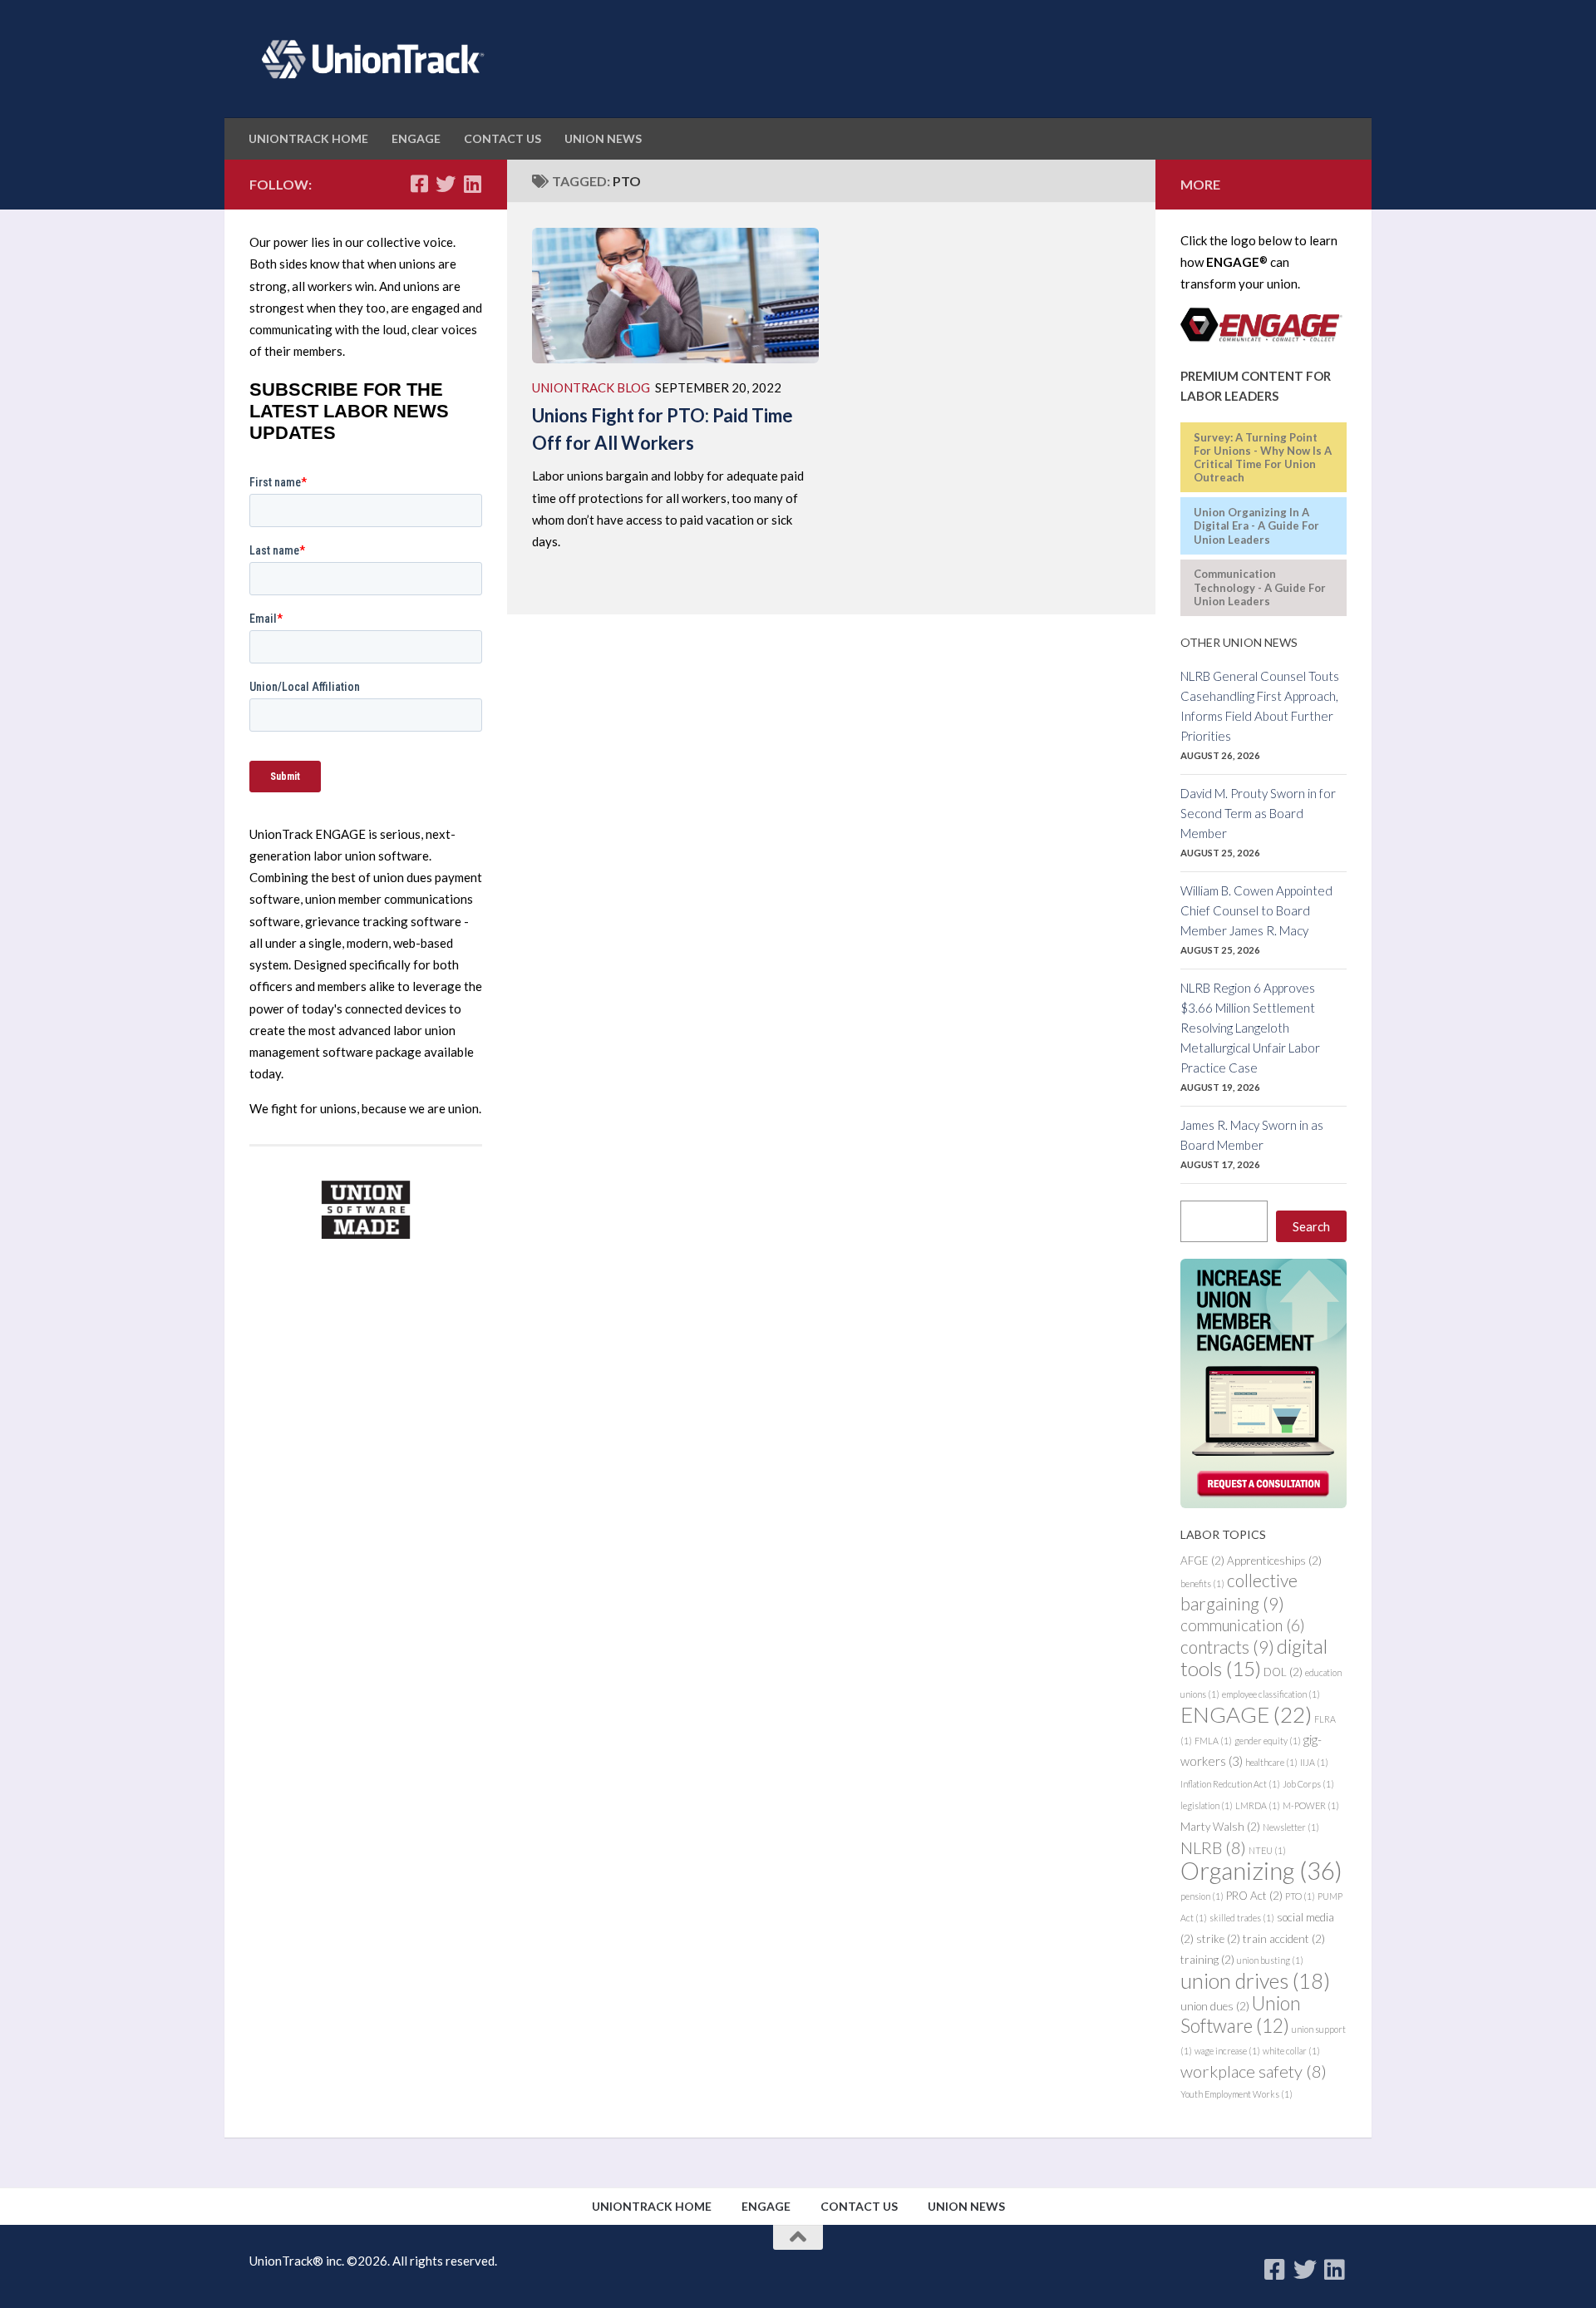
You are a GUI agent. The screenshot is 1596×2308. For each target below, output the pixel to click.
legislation (1207, 1805)
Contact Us (502, 138)
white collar (1291, 2051)
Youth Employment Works (1236, 2094)
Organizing (1261, 1870)
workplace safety (1254, 2071)
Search (1311, 1226)
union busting (1270, 1960)
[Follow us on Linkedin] (472, 184)
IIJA (1314, 1762)
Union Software (1241, 2015)
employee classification (1271, 1694)
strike (1218, 1939)
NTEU (1267, 1850)
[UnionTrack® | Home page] (368, 59)
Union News (603, 138)
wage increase (1227, 2051)
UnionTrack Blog (591, 387)
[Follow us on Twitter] (446, 184)
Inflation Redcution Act (1230, 1784)
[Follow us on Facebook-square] (419, 184)
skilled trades (1242, 1918)
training (1207, 1960)
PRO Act (1254, 1896)
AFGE (1202, 1561)
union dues (1215, 2006)
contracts (1227, 1647)
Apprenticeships (1274, 1561)
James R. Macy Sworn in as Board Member (1252, 1135)
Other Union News (1239, 642)
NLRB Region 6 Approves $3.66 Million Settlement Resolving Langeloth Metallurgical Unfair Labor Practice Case (1250, 1028)
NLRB (1213, 1847)
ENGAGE (416, 138)
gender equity (1268, 1741)
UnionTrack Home (308, 138)
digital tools (1254, 1657)
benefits (1202, 1583)
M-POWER (1311, 1805)
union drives (1255, 1980)
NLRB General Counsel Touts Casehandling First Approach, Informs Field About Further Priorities (1260, 706)
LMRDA (1258, 1805)
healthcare (1271, 1762)
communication (1243, 1625)
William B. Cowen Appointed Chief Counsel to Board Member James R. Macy (1256, 910)
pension (1202, 1896)
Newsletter (1291, 1827)
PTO (1300, 1896)
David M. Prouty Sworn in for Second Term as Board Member (1258, 813)
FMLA (1213, 1741)
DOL (1283, 1672)
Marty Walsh (1220, 1827)
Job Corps (1308, 1784)
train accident (1284, 1939)
